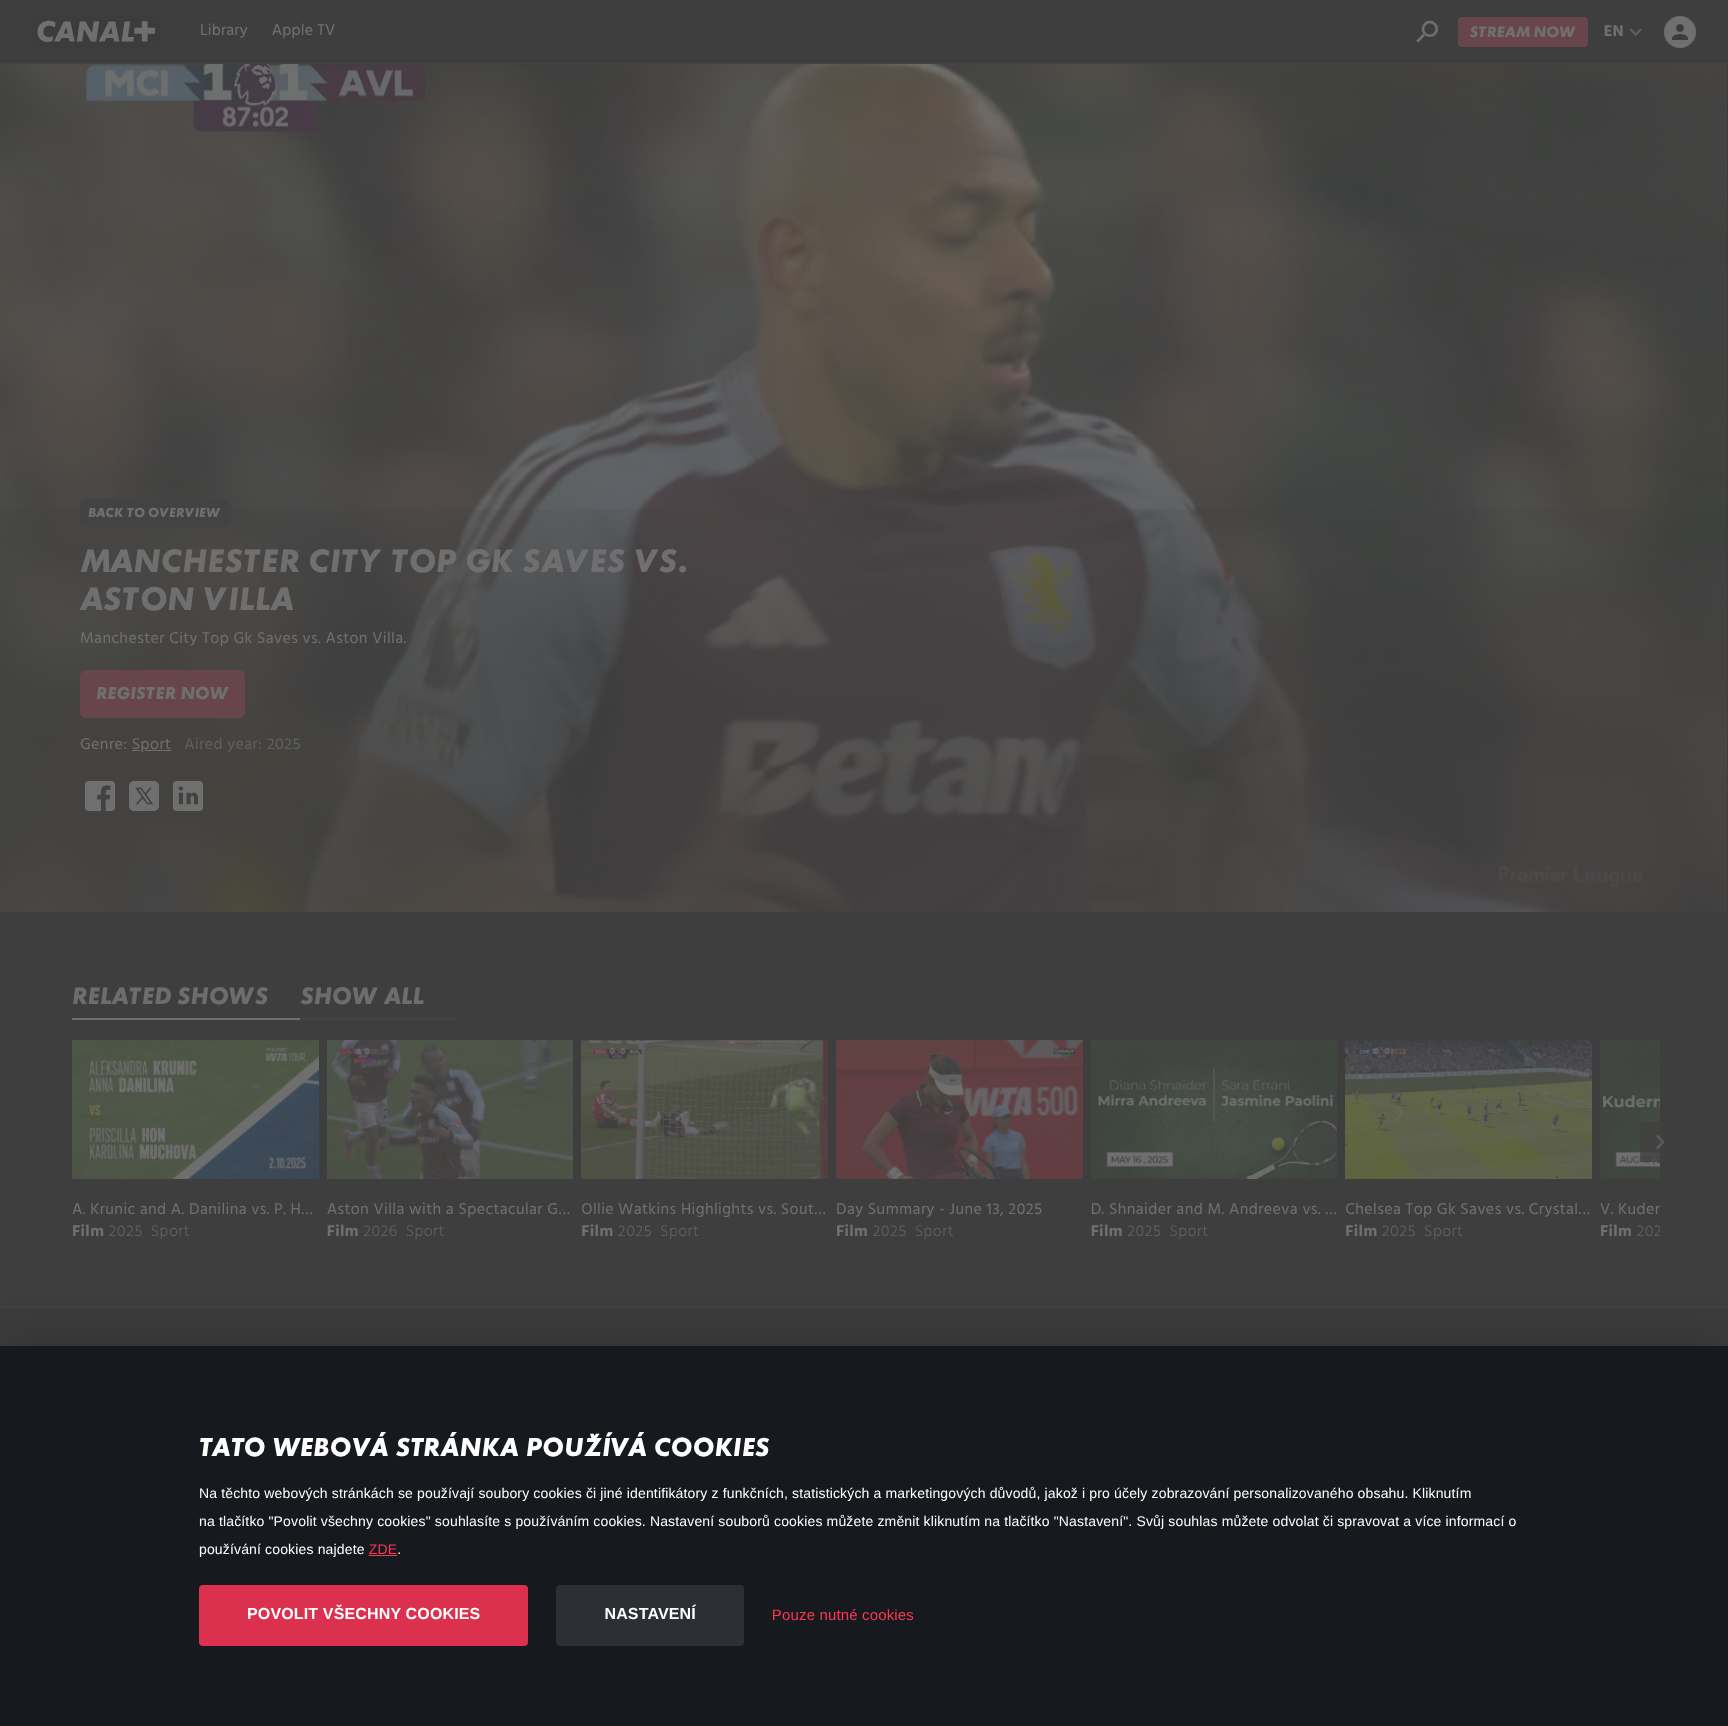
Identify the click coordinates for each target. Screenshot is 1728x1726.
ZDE (383, 1549)
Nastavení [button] (649, 1614)
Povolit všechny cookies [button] (363, 1614)
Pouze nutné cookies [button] (843, 1615)
